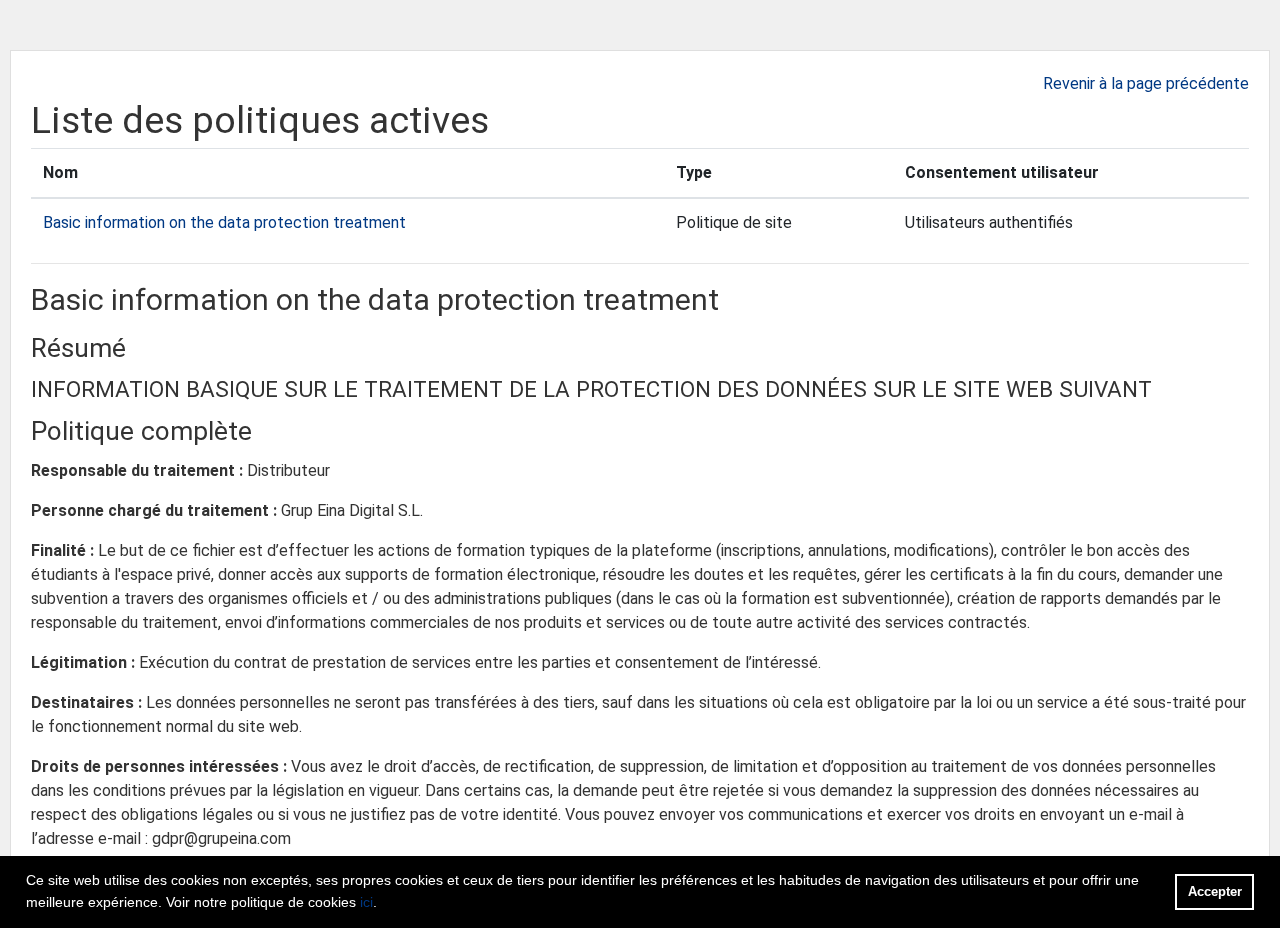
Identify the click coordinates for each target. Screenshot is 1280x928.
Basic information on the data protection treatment (224, 222)
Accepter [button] (1215, 891)
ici (366, 902)
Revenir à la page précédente (1146, 83)
